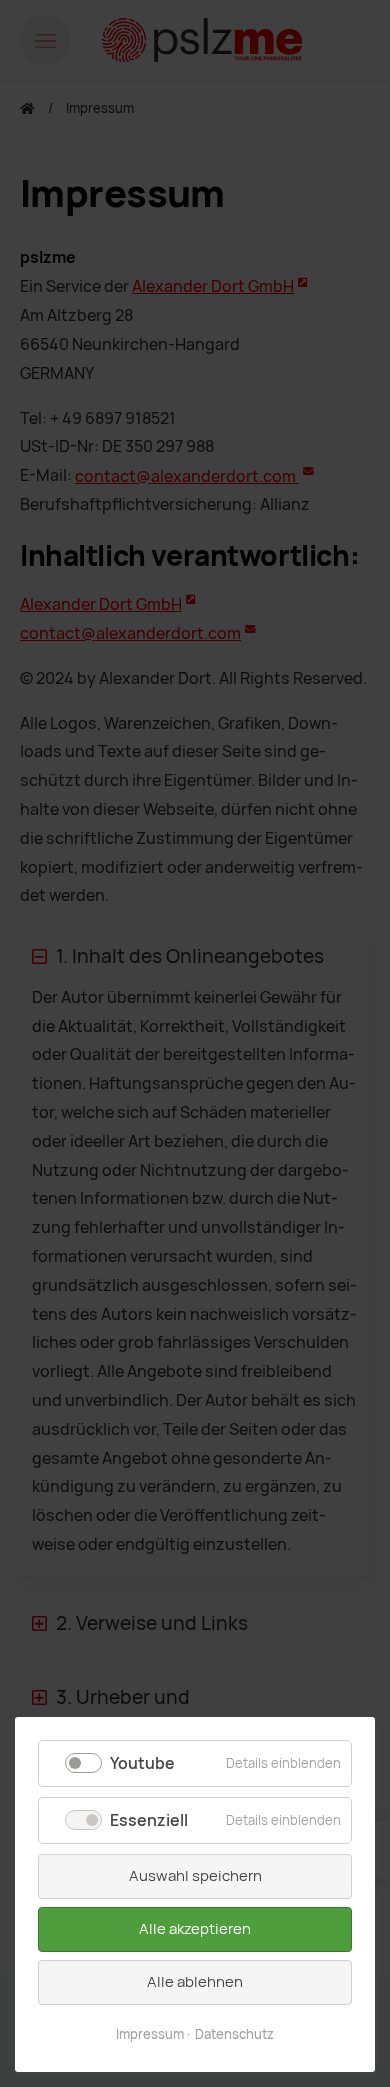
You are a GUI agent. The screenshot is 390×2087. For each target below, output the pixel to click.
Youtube (142, 1763)
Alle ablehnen (195, 1982)
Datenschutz (234, 2034)
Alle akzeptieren (195, 1929)
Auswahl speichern (195, 1876)
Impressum (150, 2034)
